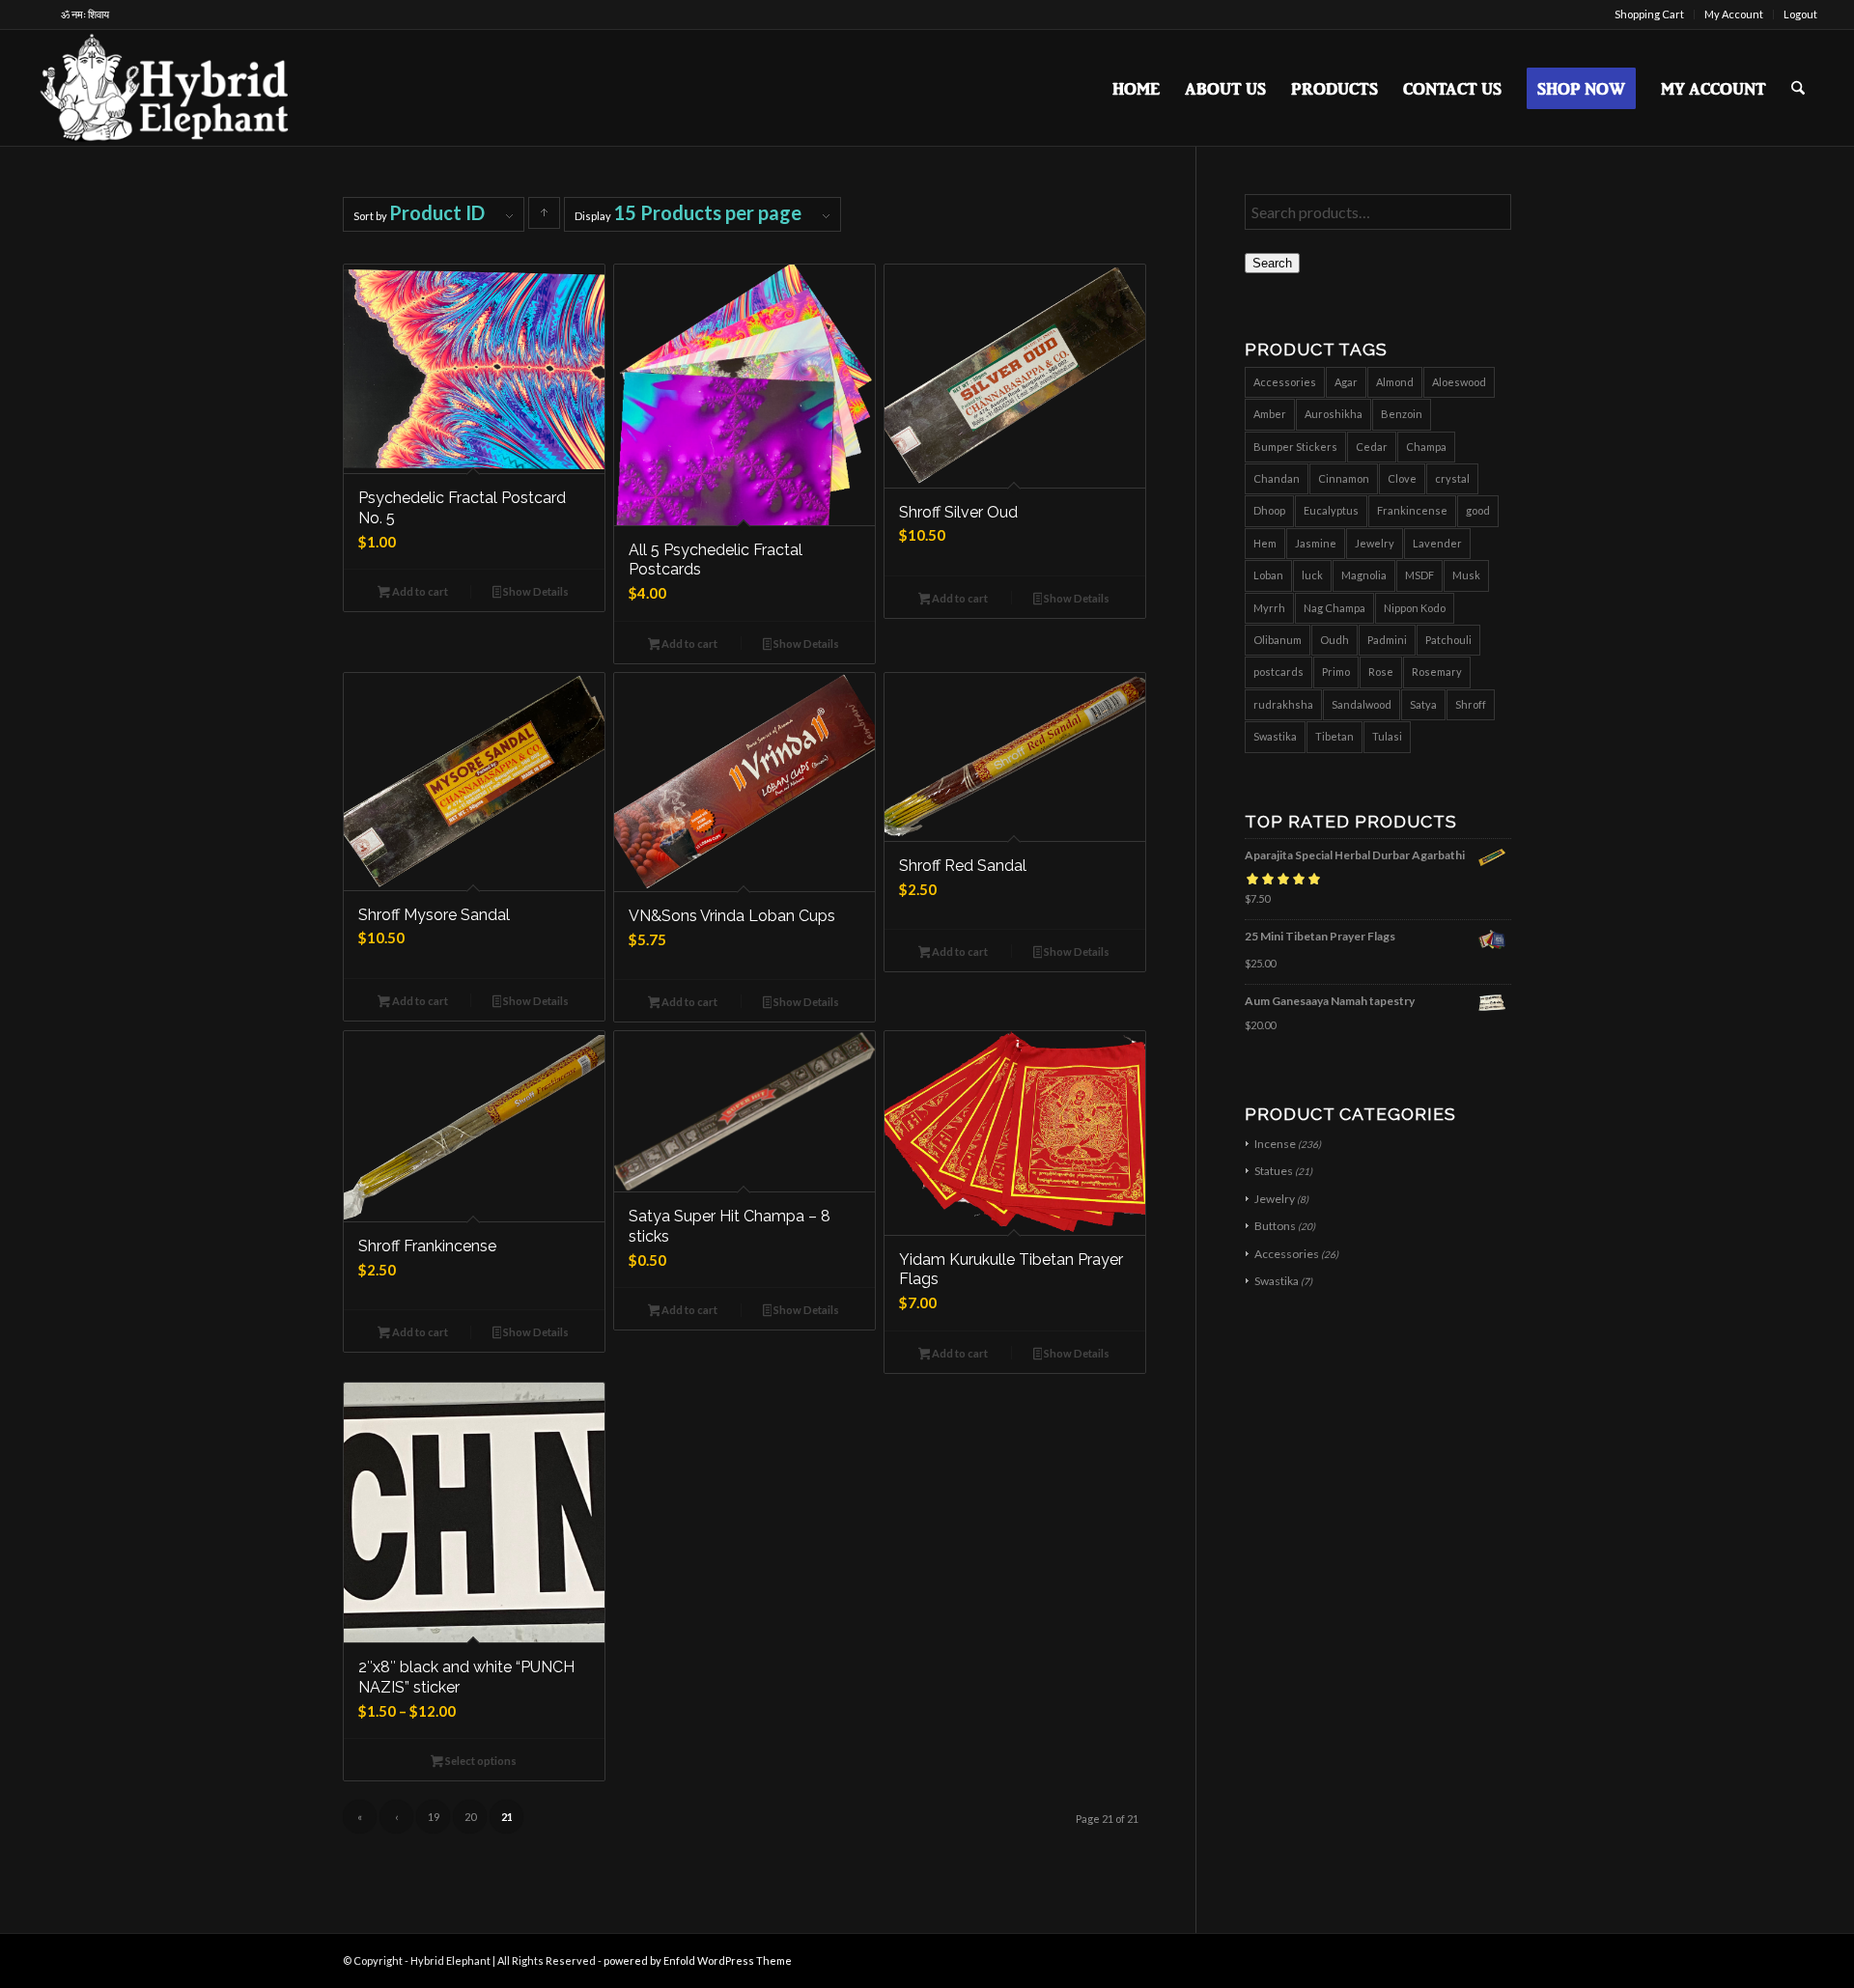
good (1478, 510)
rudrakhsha (1283, 704)
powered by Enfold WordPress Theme (698, 1960)
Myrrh (1269, 608)
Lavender (1437, 543)
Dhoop (1269, 510)
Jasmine (1316, 543)
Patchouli (1448, 640)
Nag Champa (1334, 608)
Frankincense (1412, 510)
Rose (1381, 672)
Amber (1270, 414)
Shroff (1471, 704)
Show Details (535, 591)
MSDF (1419, 575)
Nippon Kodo (1415, 608)
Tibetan (1334, 736)
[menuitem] (1650, 14)
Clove (1402, 478)
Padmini (1387, 640)
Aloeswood (1459, 382)
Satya (1423, 704)
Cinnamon (1344, 478)
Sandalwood (1362, 704)
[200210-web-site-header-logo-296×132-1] (167, 88)
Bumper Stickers (1295, 447)
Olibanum (1278, 640)
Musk (1466, 575)
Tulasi (1387, 736)
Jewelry (1375, 543)
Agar (1346, 382)
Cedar (1372, 447)
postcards (1278, 672)
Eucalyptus (1331, 510)
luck (1312, 575)
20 (470, 1817)
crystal (1452, 478)
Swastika (1275, 736)
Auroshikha (1334, 414)
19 (434, 1817)
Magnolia (1364, 575)
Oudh (1334, 640)
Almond (1395, 382)
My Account (1734, 14)
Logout (1800, 14)
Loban (1268, 575)
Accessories (1285, 382)
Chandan (1277, 478)
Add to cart (419, 591)
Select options (480, 1761)
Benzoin (1402, 414)
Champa (1426, 447)
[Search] (1798, 88)
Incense (1275, 1144)
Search (1272, 263)
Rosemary (1437, 672)
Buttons (1275, 1226)
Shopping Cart (1649, 14)
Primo (1336, 672)
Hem (1265, 543)
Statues (1274, 1171)
